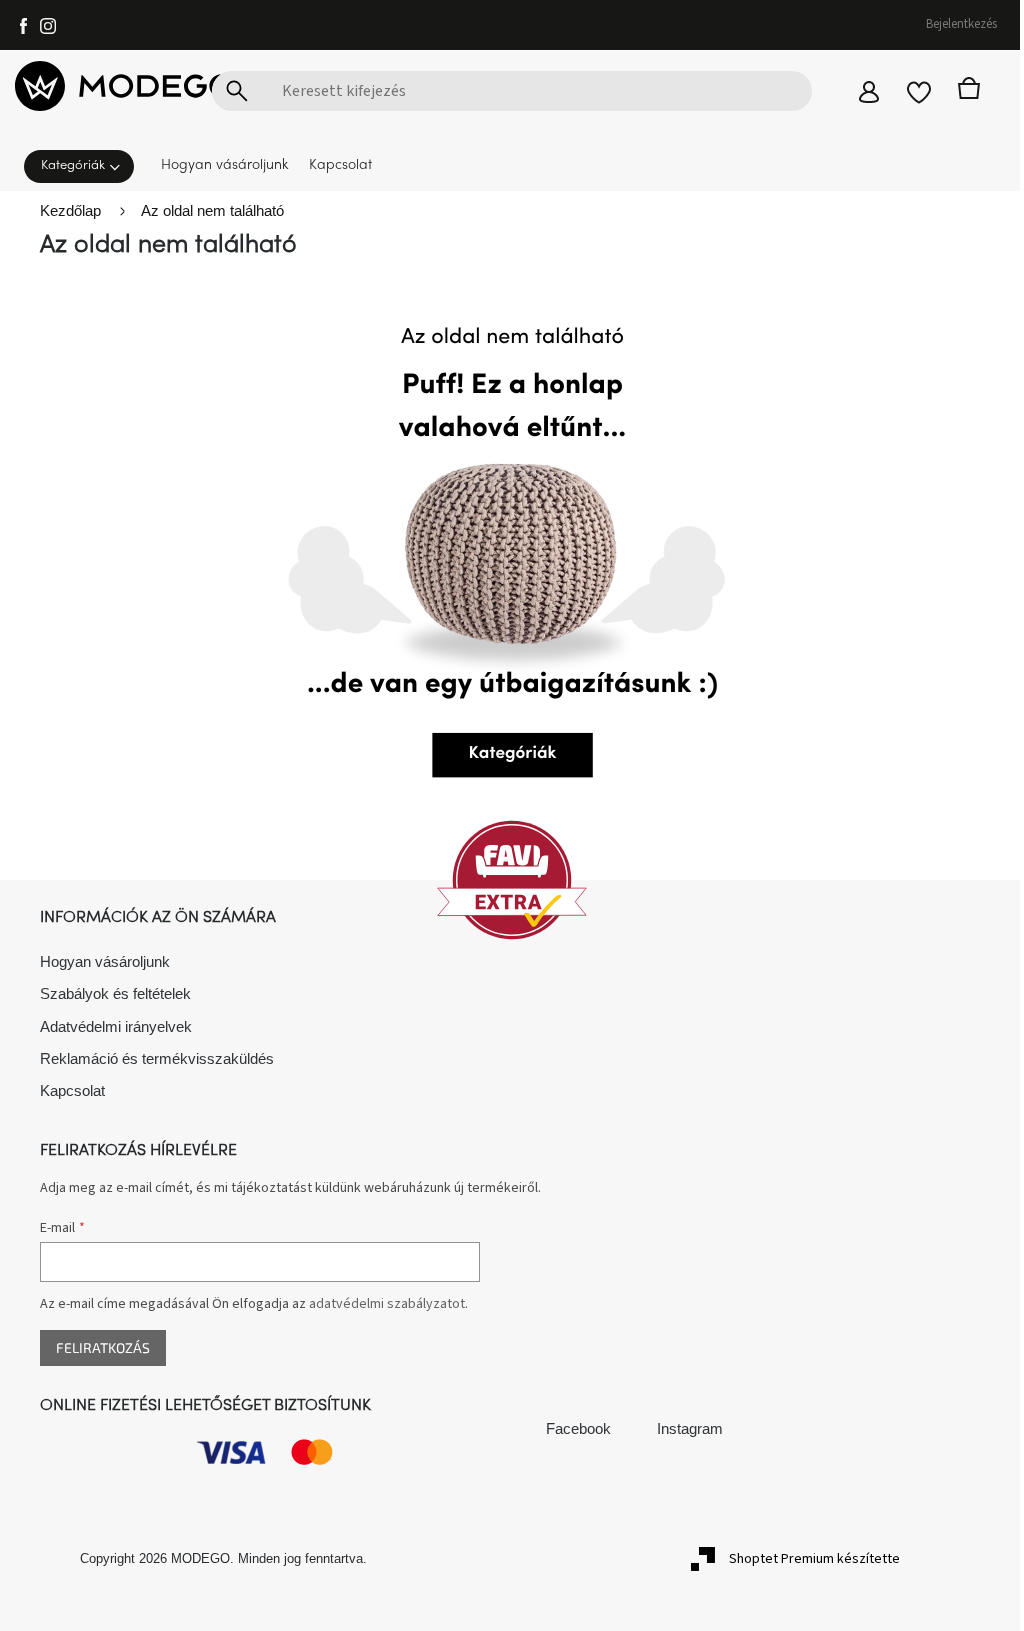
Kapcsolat (72, 1090)
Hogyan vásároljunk (105, 961)
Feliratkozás (103, 1347)
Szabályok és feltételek (115, 993)
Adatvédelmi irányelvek (116, 1026)
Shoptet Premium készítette (814, 1559)
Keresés (237, 91)
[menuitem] (85, 164)
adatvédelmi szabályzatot (387, 1304)
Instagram (690, 1428)
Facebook (578, 1428)
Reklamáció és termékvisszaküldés (157, 1058)
